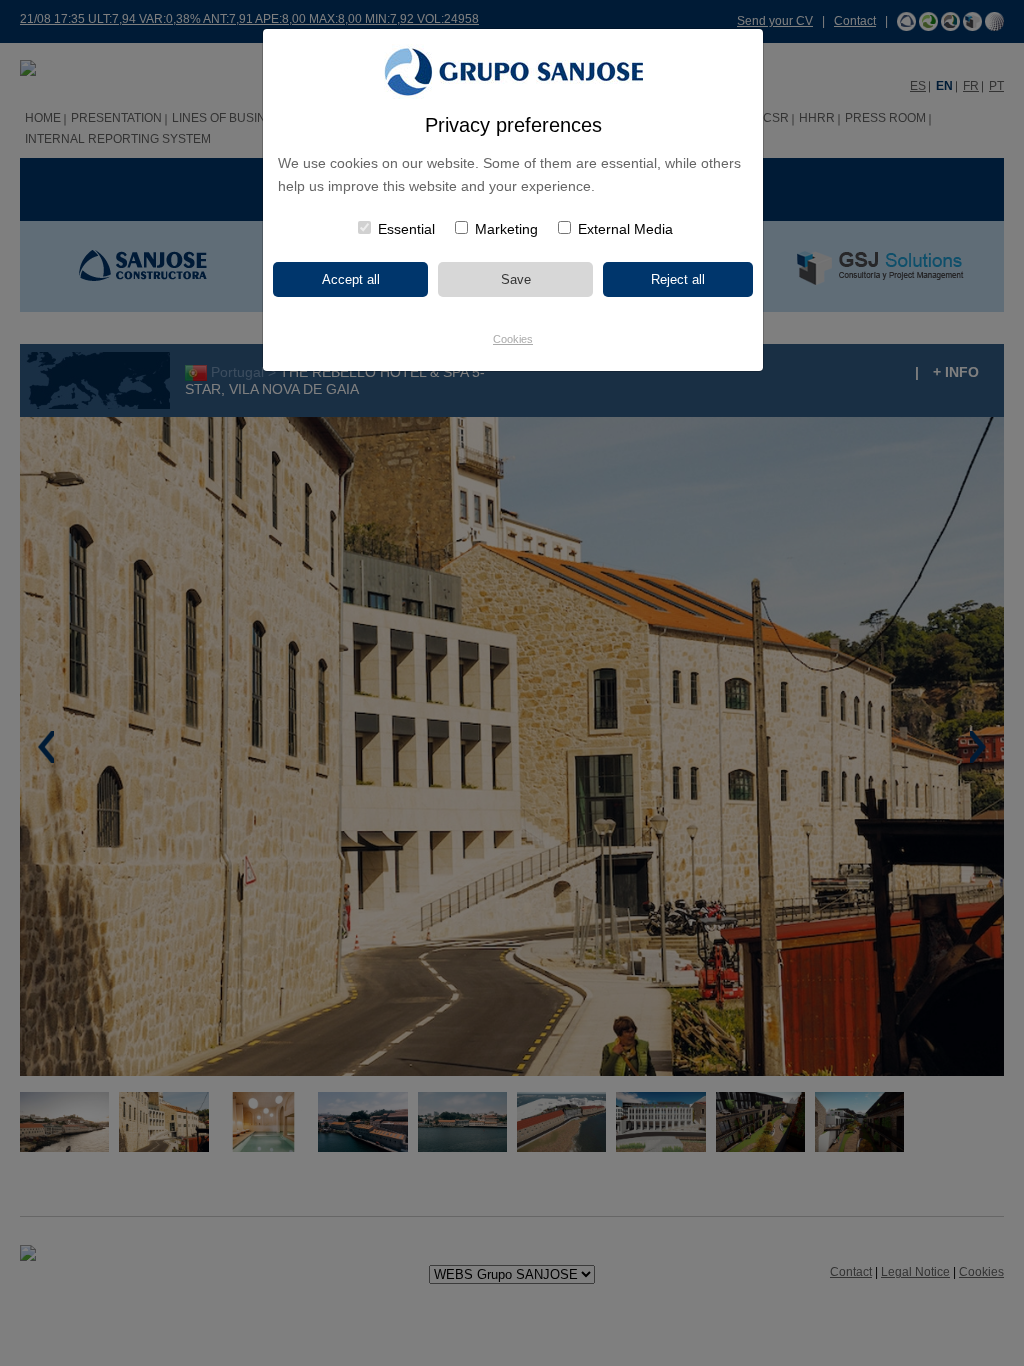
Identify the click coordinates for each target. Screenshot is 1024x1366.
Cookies (513, 339)
